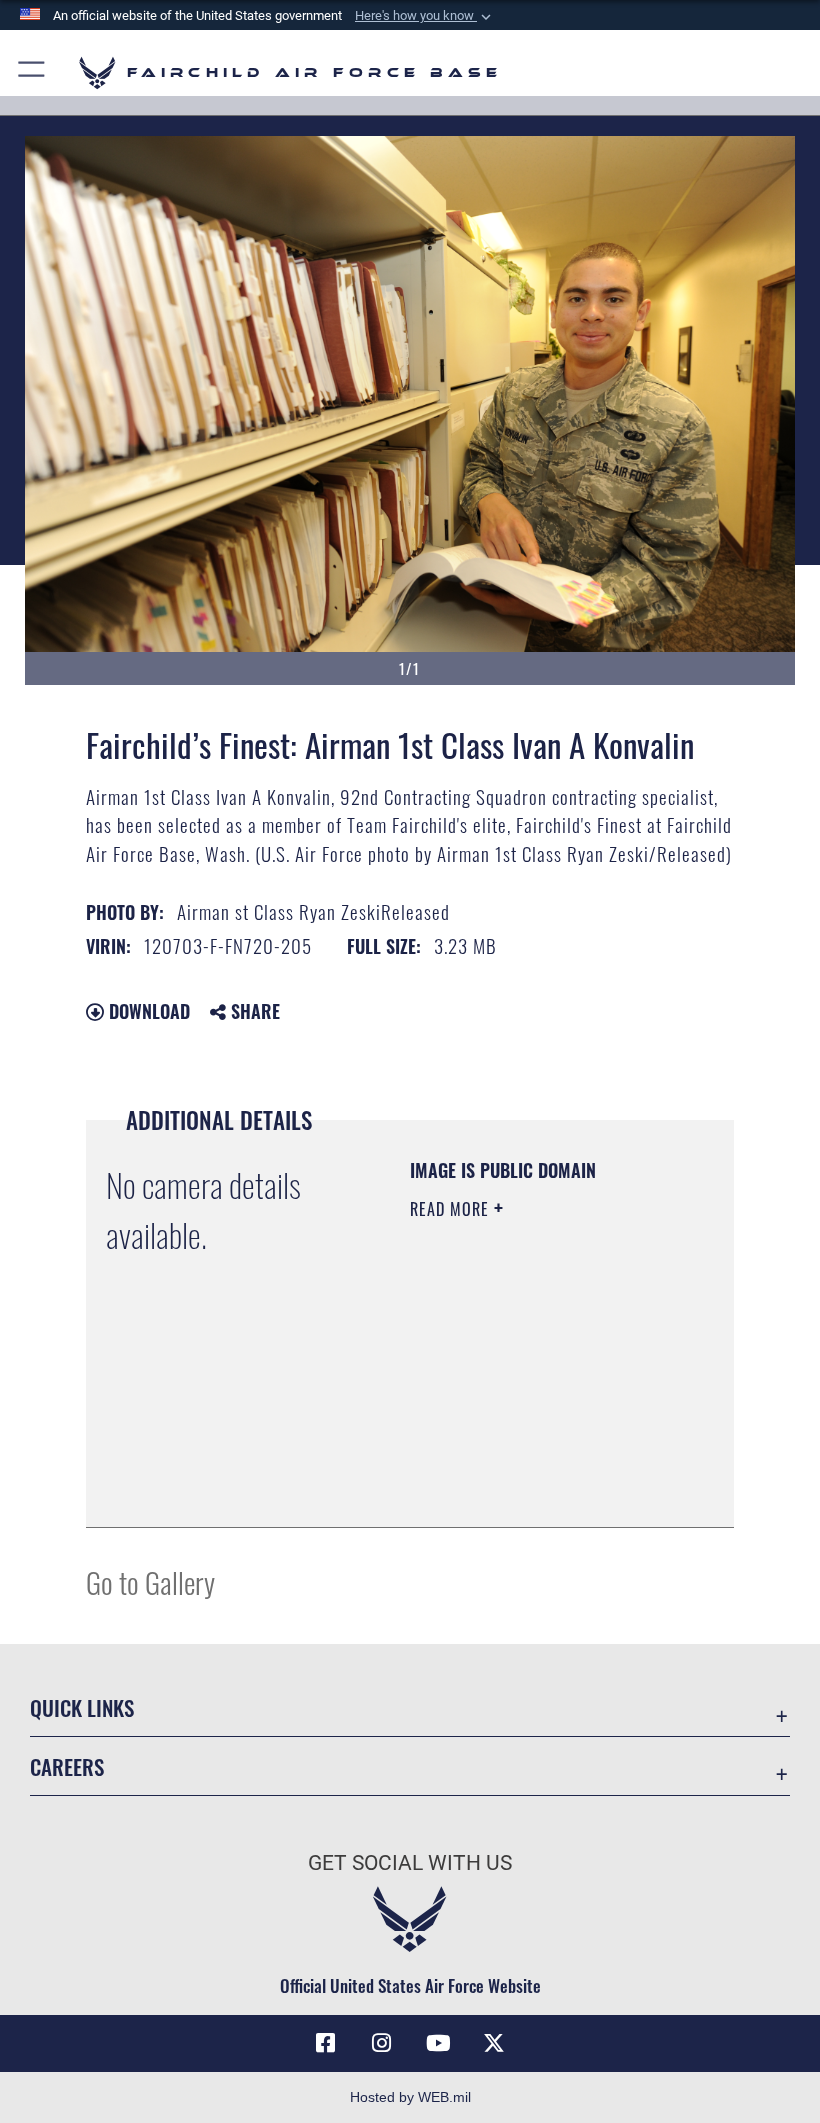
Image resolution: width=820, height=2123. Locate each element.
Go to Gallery (150, 1581)
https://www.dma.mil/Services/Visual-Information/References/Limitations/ (531, 1462)
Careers (67, 1766)
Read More (452, 1209)
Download (147, 1011)
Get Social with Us (410, 1863)
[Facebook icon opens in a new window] (326, 2043)
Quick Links (82, 1707)
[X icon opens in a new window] (494, 2043)
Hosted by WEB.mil (410, 2097)
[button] (425, 16)
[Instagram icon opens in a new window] (382, 2043)
